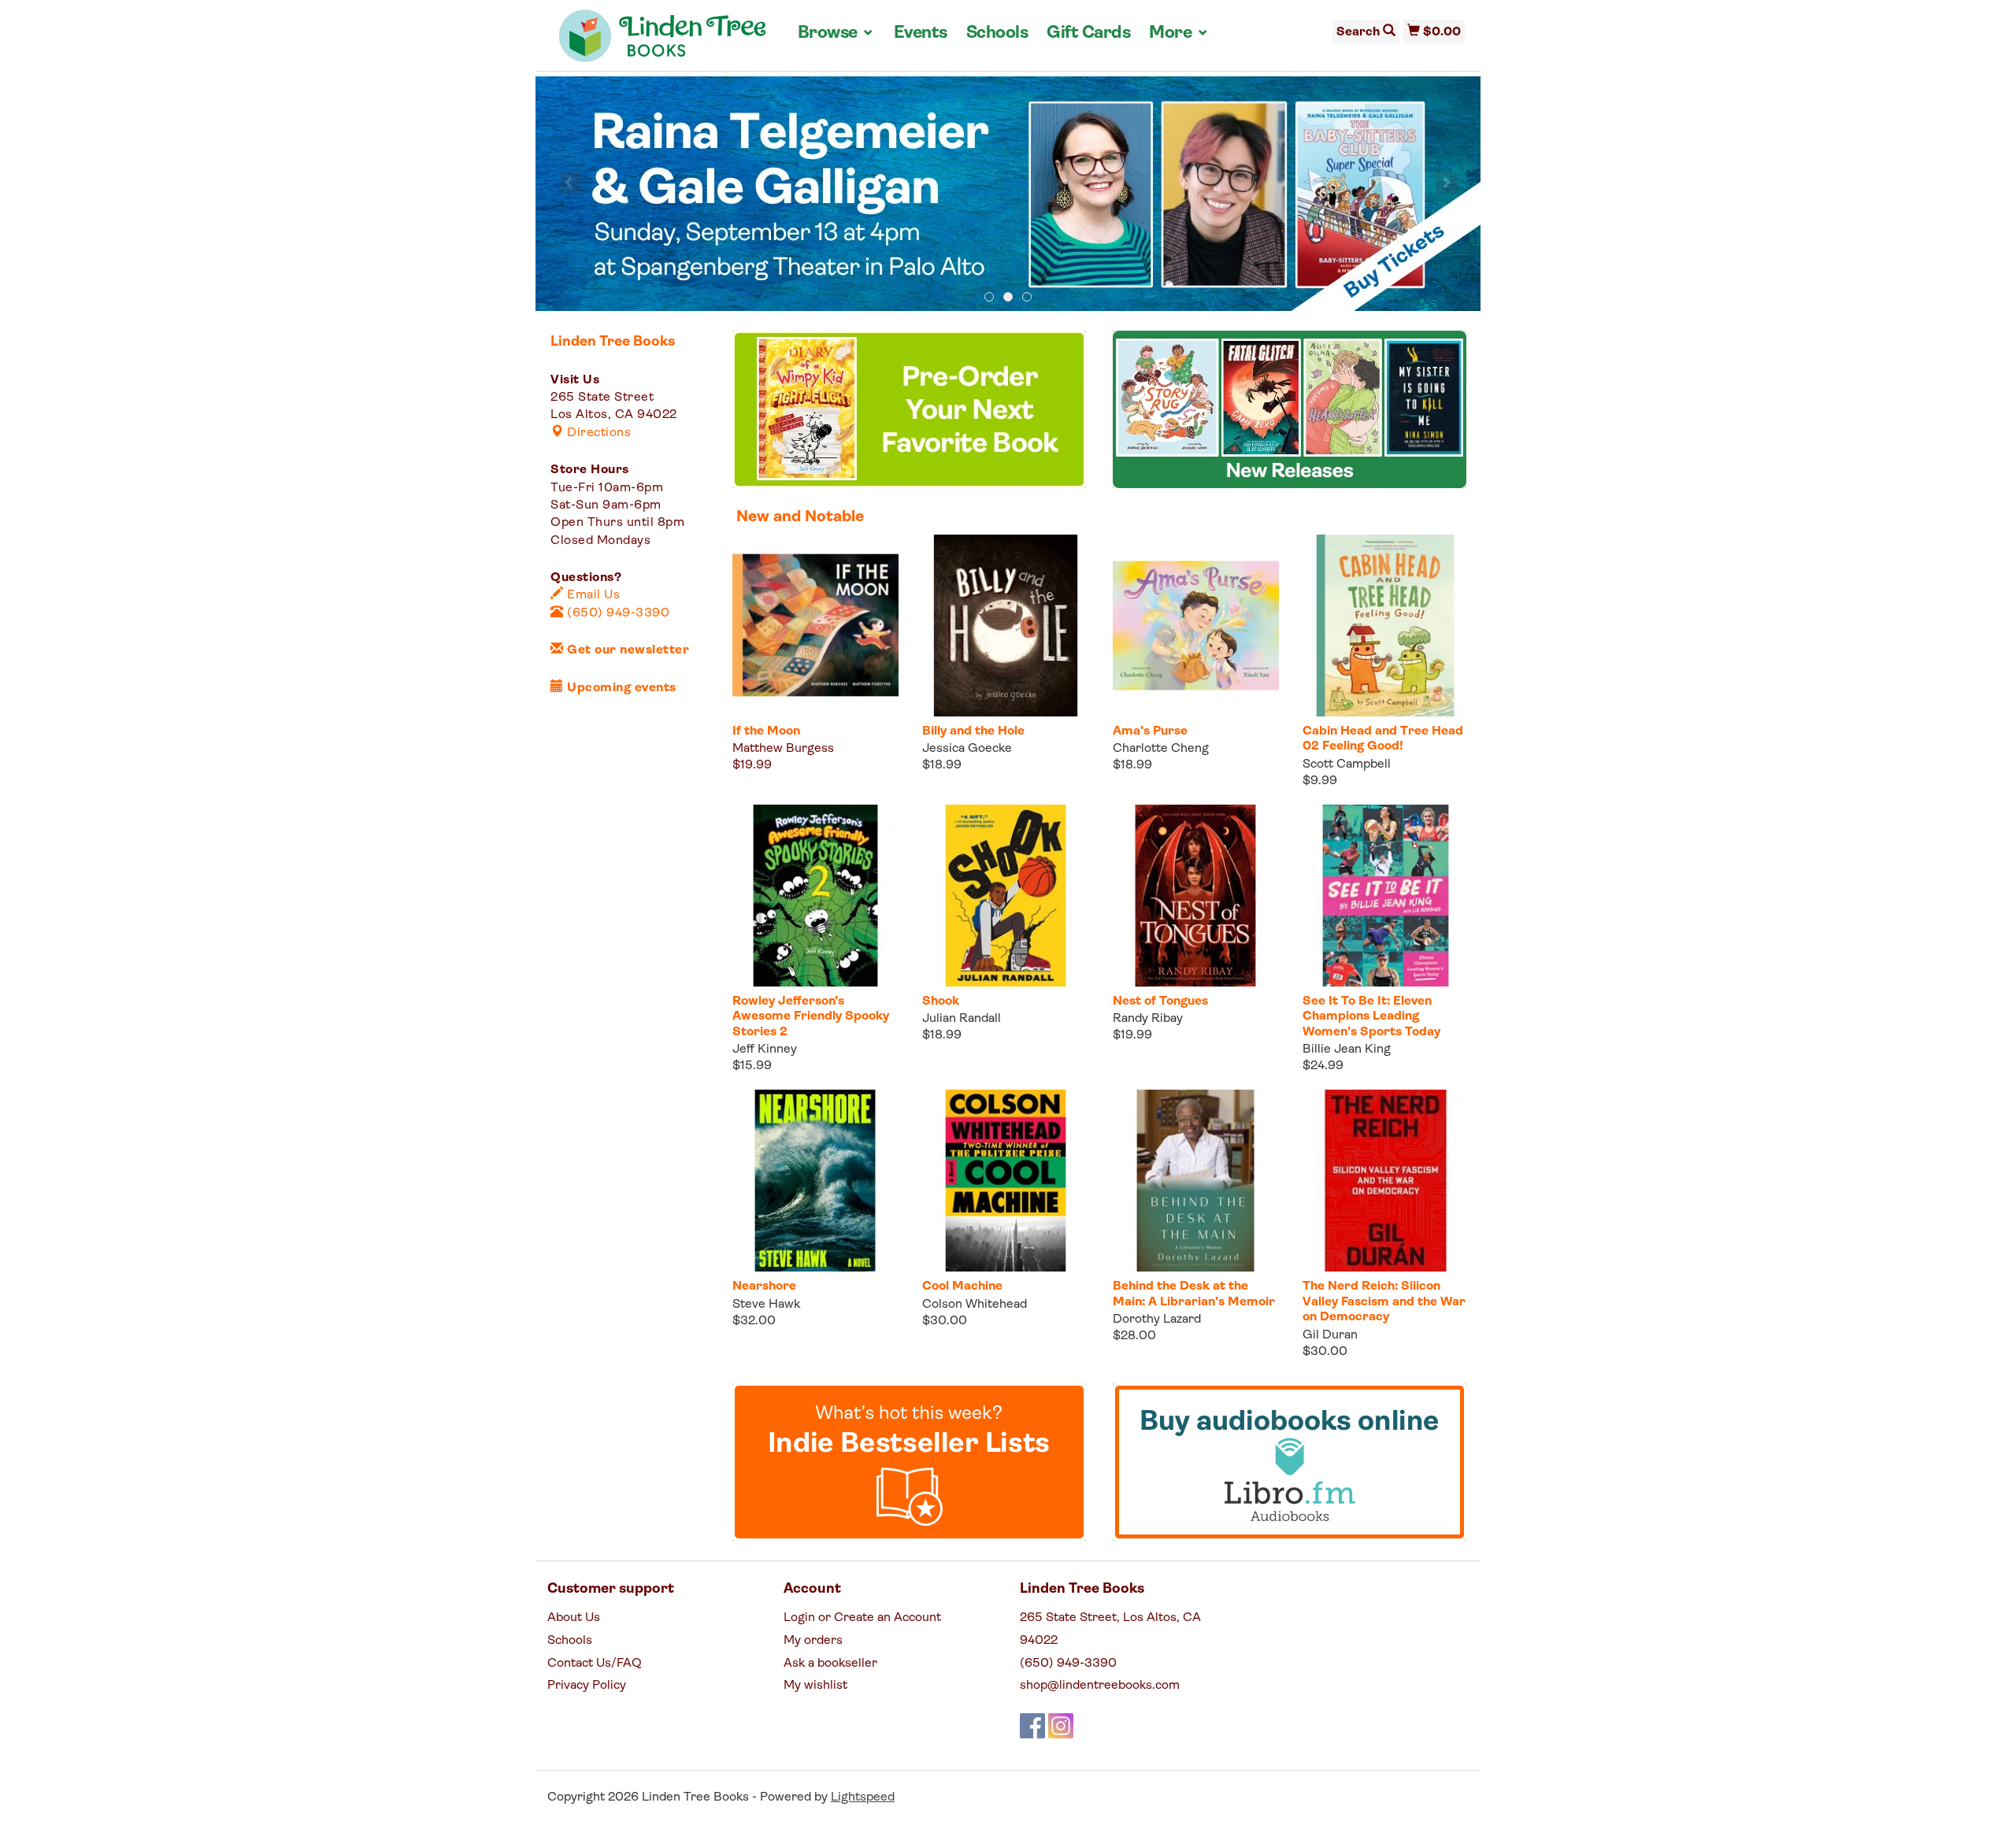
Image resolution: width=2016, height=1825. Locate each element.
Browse (836, 33)
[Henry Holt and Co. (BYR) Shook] (1005, 896)
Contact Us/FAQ (595, 1664)
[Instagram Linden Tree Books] (1061, 1726)
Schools (997, 33)
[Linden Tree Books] (663, 42)
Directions (597, 433)
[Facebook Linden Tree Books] (1032, 1726)
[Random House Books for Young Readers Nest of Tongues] (1196, 896)
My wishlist (815, 1686)
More (1179, 33)
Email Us (592, 595)
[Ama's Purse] (1196, 626)
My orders (813, 1641)
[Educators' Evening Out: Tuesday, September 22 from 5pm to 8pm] (1008, 194)
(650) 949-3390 (617, 613)
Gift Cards (1088, 33)
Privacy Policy (587, 1686)
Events (921, 33)
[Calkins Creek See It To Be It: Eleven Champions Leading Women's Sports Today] (1386, 896)
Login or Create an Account (862, 1618)
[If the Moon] (815, 626)
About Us (574, 1618)
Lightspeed (863, 1797)
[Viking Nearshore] (815, 1181)
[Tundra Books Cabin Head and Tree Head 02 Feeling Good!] (1386, 626)
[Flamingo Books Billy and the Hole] (1005, 626)
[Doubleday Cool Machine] (1005, 1181)
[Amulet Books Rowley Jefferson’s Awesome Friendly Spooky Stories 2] (815, 896)
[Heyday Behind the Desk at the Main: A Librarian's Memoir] (1196, 1181)
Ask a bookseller (830, 1664)
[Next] (1446, 183)
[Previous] (570, 183)
